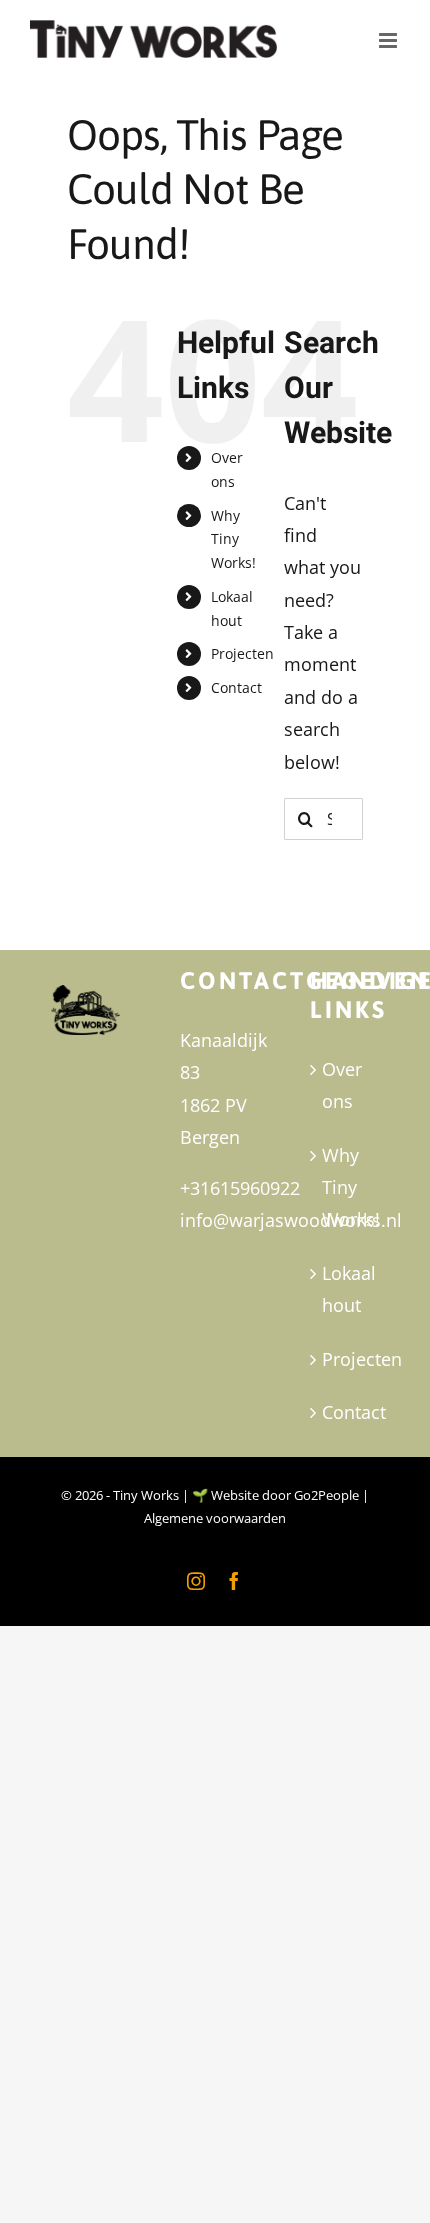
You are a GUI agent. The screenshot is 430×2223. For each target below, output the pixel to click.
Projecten (242, 653)
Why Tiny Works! (233, 539)
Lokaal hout (345, 1289)
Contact (236, 687)
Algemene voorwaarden (215, 1518)
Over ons (342, 1085)
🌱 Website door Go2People (275, 1495)
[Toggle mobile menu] (389, 35)
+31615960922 (240, 1188)
